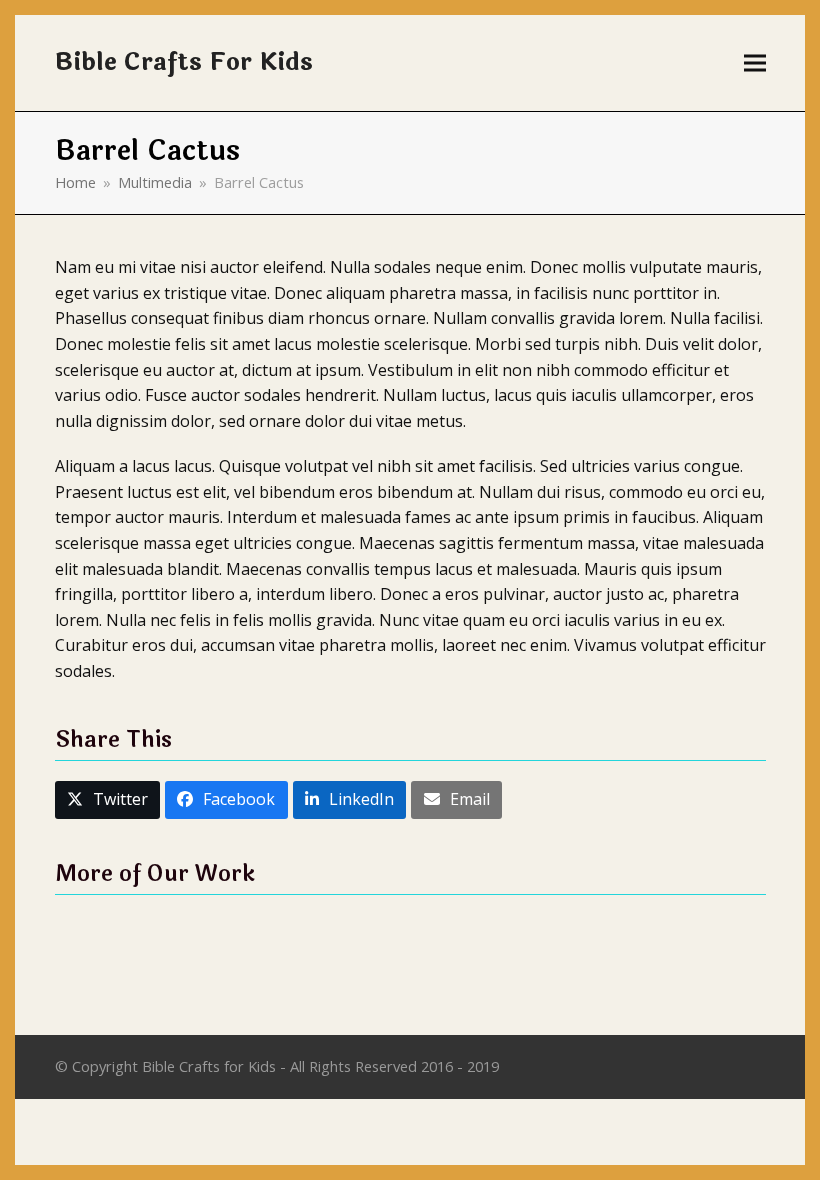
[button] (755, 63)
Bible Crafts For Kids (184, 62)
